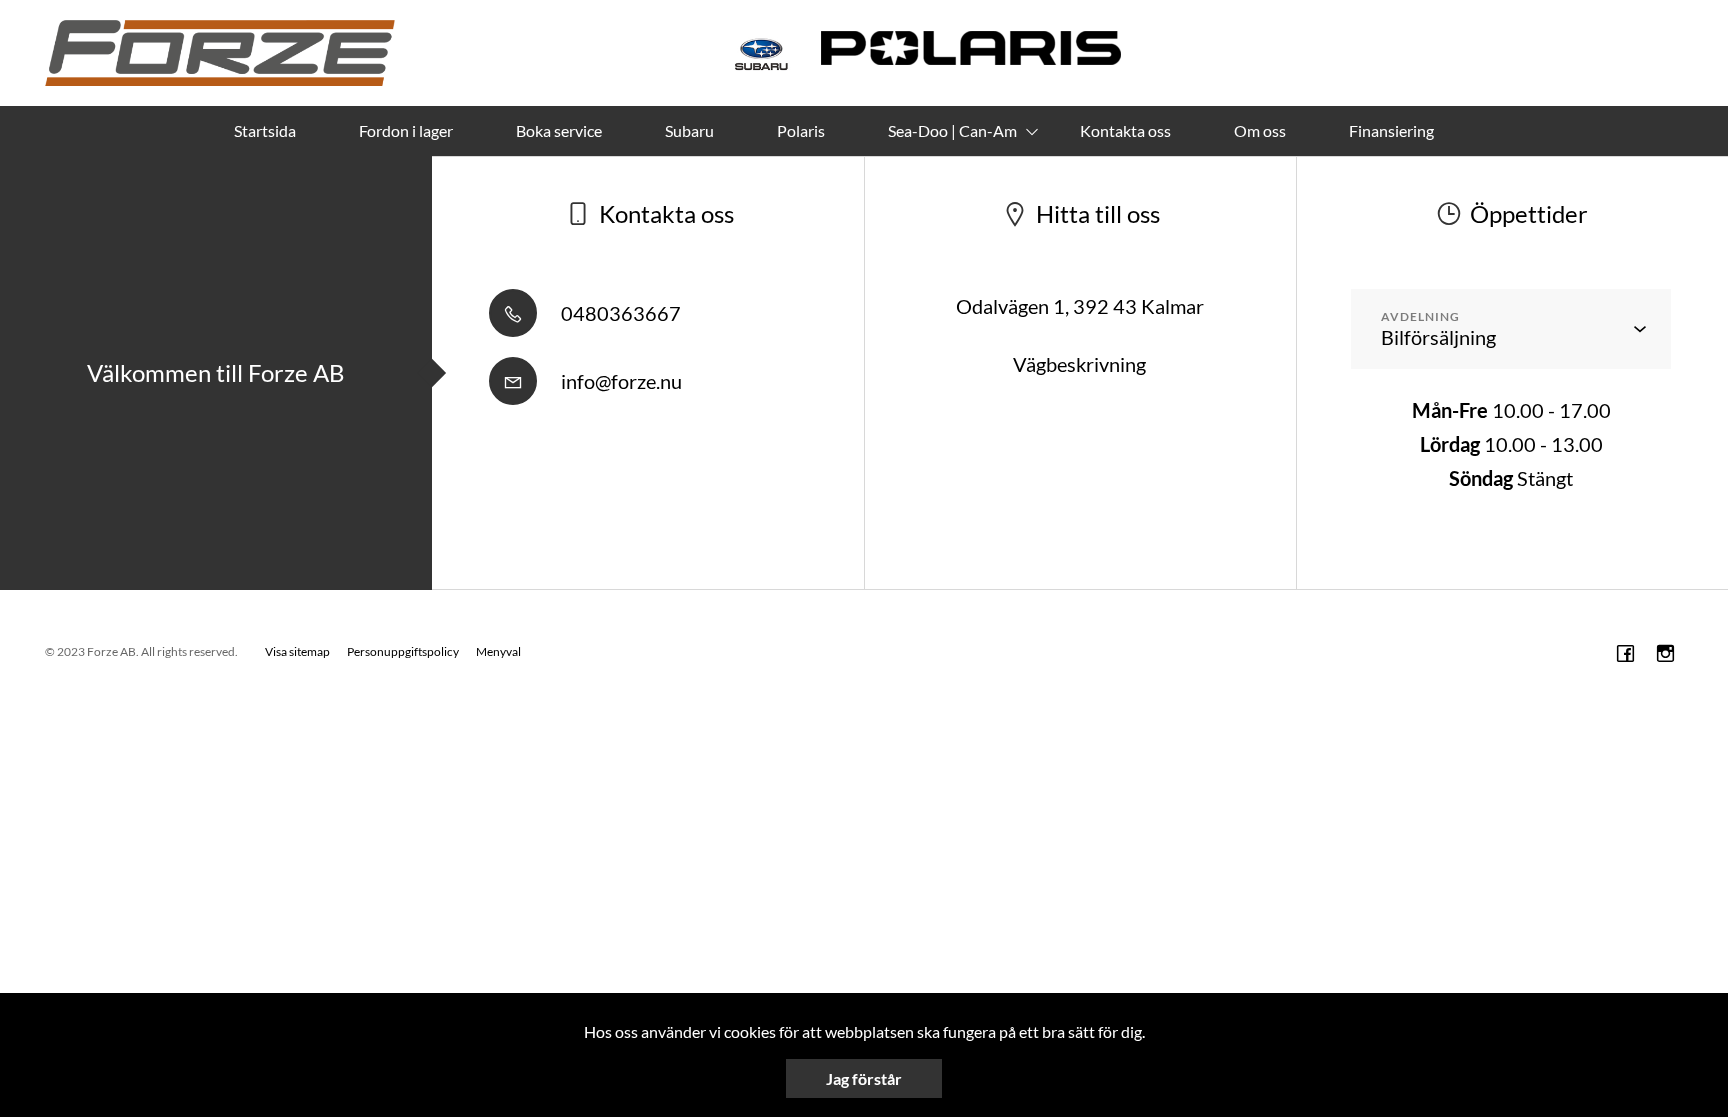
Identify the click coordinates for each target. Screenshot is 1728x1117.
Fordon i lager (406, 130)
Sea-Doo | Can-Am (952, 130)
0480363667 (619, 313)
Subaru (689, 130)
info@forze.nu (619, 381)
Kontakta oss (1125, 130)
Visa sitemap (297, 651)
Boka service (559, 130)
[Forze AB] (220, 53)
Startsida (265, 130)
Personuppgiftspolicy (403, 651)
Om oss (1260, 130)
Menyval (498, 651)
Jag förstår (864, 1078)
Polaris (801, 130)
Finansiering (1391, 130)
